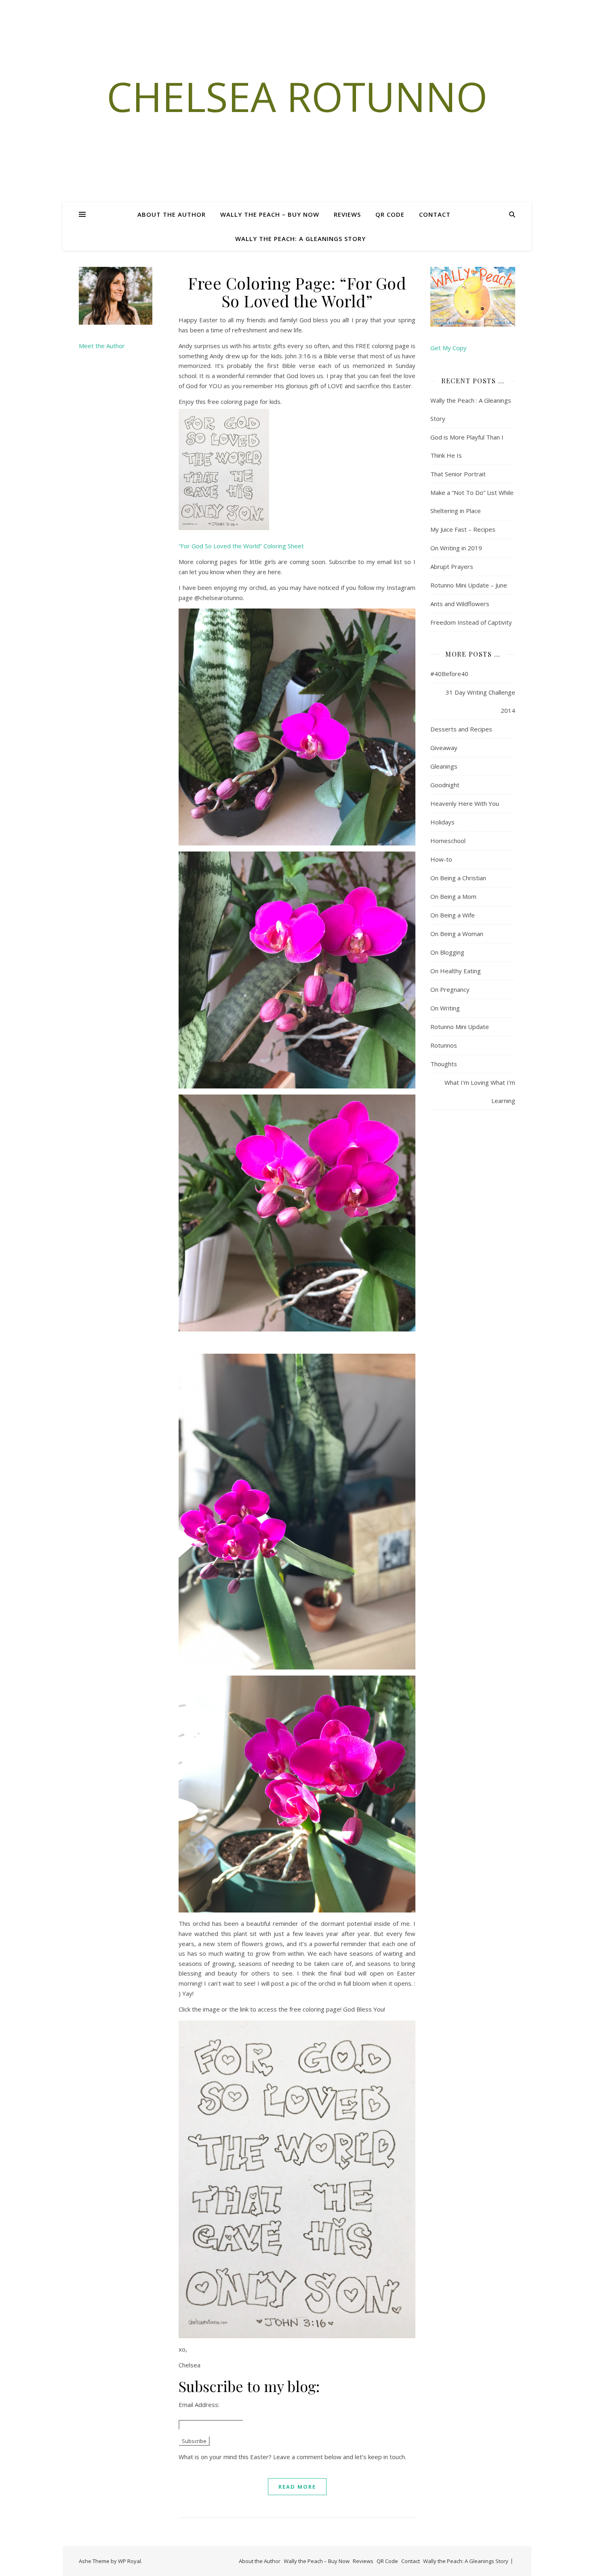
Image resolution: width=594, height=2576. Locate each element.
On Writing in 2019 (456, 548)
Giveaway (444, 748)
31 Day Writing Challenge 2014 (480, 701)
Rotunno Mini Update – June (469, 585)
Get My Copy (449, 348)
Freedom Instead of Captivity (471, 622)
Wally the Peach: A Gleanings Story (300, 239)
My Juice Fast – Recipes (463, 529)
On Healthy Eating (456, 971)
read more (297, 2487)
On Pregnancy (450, 989)
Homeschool (448, 841)
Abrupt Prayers (452, 566)
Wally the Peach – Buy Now (270, 214)
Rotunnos (444, 1045)
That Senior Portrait (458, 474)
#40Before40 (449, 674)
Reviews (347, 214)
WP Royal (130, 2561)
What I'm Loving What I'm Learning (480, 1091)
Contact (435, 214)
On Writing (445, 1008)
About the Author (172, 214)
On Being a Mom (453, 896)
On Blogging (447, 952)
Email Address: (199, 2405)
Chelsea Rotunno (297, 96)
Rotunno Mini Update (460, 1027)
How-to (441, 859)
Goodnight (445, 785)
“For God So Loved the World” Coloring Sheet (241, 546)
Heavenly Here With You (465, 803)
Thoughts (444, 1064)
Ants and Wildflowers (460, 604)
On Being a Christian (458, 878)
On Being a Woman (457, 934)
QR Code (390, 214)
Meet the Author (102, 346)
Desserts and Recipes (461, 729)
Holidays (442, 822)
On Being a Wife (453, 915)
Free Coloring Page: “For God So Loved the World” (297, 292)
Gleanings (444, 766)
